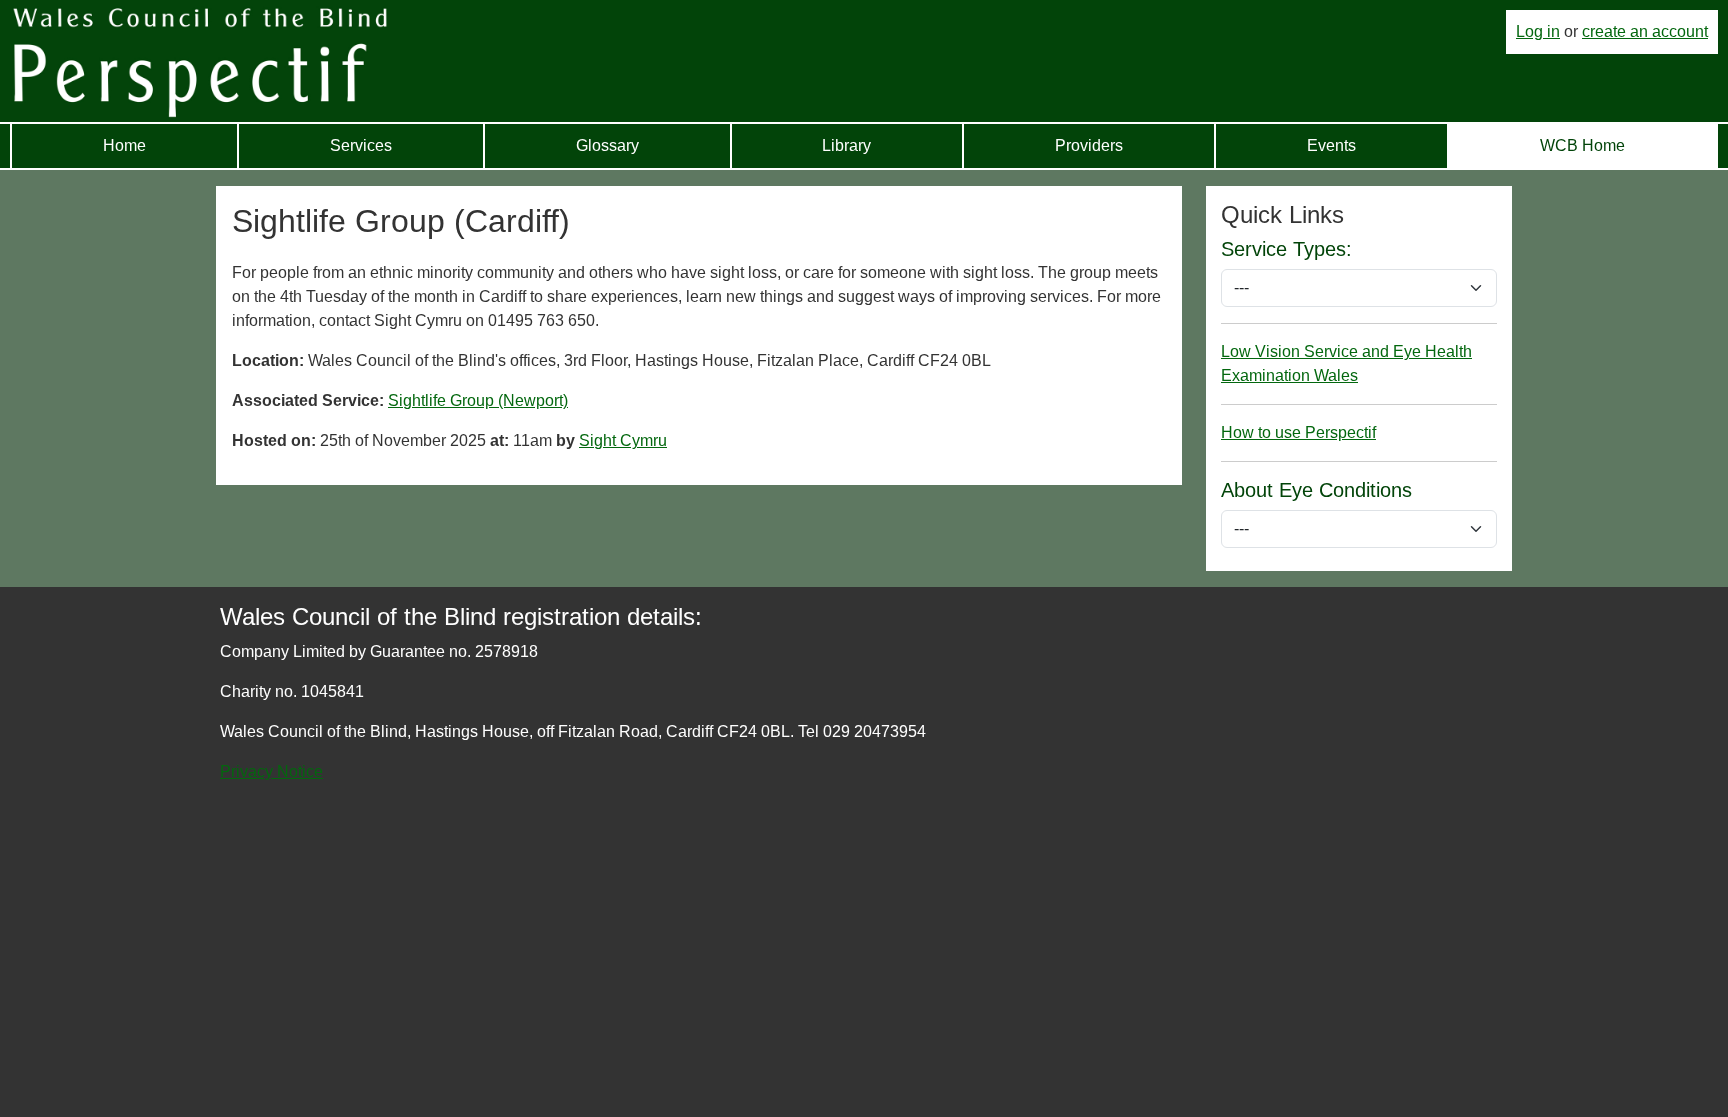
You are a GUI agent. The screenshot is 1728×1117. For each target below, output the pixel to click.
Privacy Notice (271, 771)
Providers (1089, 145)
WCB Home (1582, 145)
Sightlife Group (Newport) (478, 400)
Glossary (607, 145)
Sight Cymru (623, 440)
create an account (1645, 31)
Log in (1538, 31)
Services (361, 145)
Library (846, 145)
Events (1331, 145)
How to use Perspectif (1298, 432)
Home (124, 145)
